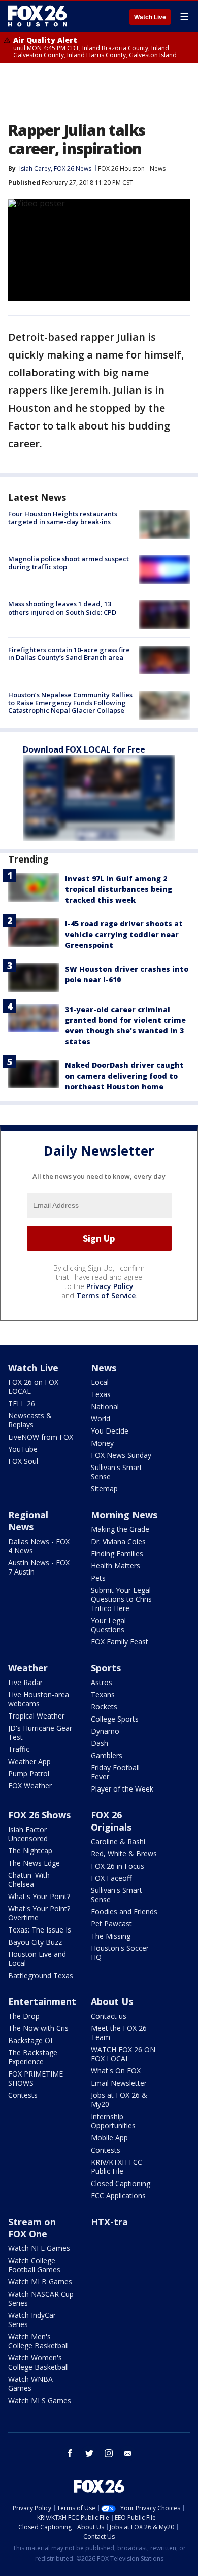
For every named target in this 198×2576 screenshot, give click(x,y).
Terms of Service (106, 1295)
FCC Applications (118, 2195)
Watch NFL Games (39, 2248)
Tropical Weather (36, 1716)
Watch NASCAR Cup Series (41, 2298)
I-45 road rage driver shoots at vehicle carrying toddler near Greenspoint (124, 934)
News (158, 169)
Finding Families (117, 1553)
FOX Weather (30, 1786)
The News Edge (34, 1863)
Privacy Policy (110, 1286)
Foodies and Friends (124, 1911)
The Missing (111, 1936)
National (105, 1406)
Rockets (104, 1707)
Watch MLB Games (40, 2282)
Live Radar (25, 1682)
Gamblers (107, 1755)
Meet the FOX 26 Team (119, 2033)
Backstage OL (31, 2040)
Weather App (29, 1761)
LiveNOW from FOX (41, 1437)
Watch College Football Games (34, 2265)
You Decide (110, 1431)
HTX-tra (109, 2222)
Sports (106, 1668)
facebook (70, 2453)
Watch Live (150, 17)
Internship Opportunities (113, 2121)
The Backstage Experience (33, 2057)
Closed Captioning (121, 2183)
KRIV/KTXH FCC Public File (117, 2167)
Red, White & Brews (124, 1854)
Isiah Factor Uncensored (28, 1834)
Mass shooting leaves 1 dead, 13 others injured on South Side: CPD (62, 608)
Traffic (19, 1749)
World (101, 1419)
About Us (112, 2001)
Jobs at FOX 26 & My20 (119, 2100)
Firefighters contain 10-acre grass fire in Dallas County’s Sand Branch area (69, 654)
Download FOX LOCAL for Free (84, 749)
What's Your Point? (39, 1896)
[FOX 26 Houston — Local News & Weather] (38, 16)
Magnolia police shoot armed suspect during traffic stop (69, 563)
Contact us (109, 2016)
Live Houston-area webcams (39, 1699)
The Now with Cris (38, 2028)
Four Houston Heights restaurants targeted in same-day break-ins (63, 518)
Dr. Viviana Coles (118, 1541)
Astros (102, 1682)
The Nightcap (30, 1851)
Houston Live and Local (37, 1959)
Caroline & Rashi (118, 1841)
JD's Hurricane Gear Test (40, 1732)
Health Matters (115, 1566)
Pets (98, 1578)
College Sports (115, 1719)
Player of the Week (122, 1789)
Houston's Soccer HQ (120, 1953)
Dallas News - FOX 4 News (39, 1546)
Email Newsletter (119, 2083)
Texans (103, 1694)
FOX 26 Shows (39, 1815)
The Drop (24, 2016)
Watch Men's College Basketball (38, 2341)
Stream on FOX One (32, 2228)
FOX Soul (23, 1461)
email (128, 2453)
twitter (89, 2453)
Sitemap (104, 1489)
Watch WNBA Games (30, 2384)
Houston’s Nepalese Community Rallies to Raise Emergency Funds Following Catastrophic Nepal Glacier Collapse (70, 703)
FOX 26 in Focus (118, 1866)
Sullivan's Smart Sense (117, 1472)
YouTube (23, 1449)
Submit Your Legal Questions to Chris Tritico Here (121, 1599)
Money (102, 1443)
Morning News (124, 1515)
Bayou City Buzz (35, 1942)
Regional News (28, 1521)
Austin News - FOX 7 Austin (39, 1567)
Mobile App (109, 2138)
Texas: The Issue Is (40, 1930)
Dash (100, 1743)
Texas (101, 1394)
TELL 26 (22, 1403)
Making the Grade (120, 1529)
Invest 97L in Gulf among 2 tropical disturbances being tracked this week (119, 889)
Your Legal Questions (108, 1625)
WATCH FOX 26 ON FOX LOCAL (123, 2054)
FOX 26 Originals (111, 1821)
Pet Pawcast (111, 1924)
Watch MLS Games (40, 2400)
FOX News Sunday (121, 1455)
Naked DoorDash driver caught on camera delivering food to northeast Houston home (124, 1076)
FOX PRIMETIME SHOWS (36, 2078)
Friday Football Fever (115, 1772)
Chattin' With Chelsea (29, 1880)
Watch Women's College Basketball (38, 2362)
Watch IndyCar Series (32, 2320)
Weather (28, 1668)
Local (100, 1382)
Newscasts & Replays (30, 1420)
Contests (23, 2095)
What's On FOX (116, 2071)
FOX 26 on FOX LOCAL (33, 1387)
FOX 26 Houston (121, 169)
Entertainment (42, 2001)
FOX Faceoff (111, 1878)
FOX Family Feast (120, 1642)
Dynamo (105, 1731)
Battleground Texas (41, 1975)
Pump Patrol (29, 1774)
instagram (109, 2453)
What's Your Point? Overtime (39, 1913)
